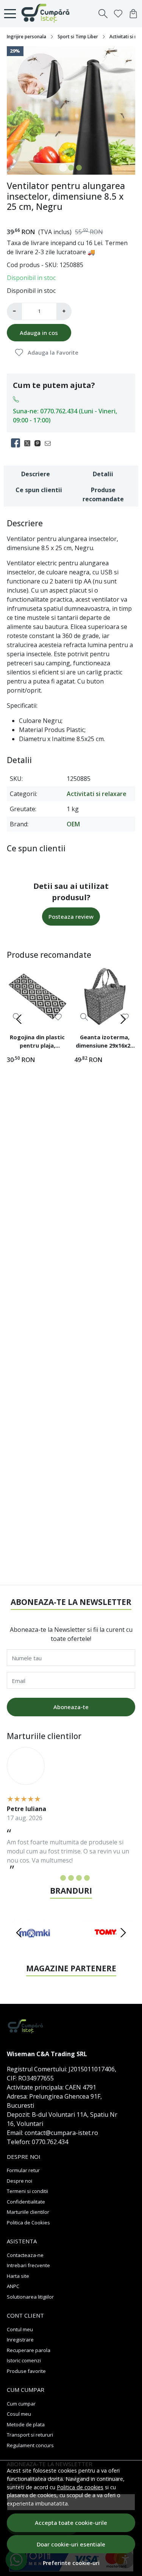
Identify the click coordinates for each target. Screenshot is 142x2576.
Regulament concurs (30, 2445)
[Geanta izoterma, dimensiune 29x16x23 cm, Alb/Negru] (105, 996)
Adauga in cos (39, 333)
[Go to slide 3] (79, 168)
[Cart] (133, 14)
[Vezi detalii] (84, 1017)
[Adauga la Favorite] (58, 1017)
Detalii (103, 474)
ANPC (13, 2286)
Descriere (36, 474)
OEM (73, 824)
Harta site (18, 2276)
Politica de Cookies (28, 2223)
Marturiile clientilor (28, 2212)
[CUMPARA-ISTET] (48, 14)
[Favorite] (118, 14)
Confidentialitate (26, 2202)
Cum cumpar (21, 2404)
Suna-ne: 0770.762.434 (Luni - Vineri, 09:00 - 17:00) (65, 416)
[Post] (29, 443)
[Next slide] (123, 1019)
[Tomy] (108, 1947)
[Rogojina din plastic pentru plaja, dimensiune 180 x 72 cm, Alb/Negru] (37, 996)
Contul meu (20, 2329)
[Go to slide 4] (79, 1878)
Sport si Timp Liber (78, 37)
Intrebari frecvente (28, 2265)
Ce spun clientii (39, 490)
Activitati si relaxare (97, 794)
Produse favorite (26, 2371)
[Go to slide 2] (71, 168)
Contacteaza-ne (25, 2255)
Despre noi (20, 2181)
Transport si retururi (30, 2435)
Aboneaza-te (71, 1707)
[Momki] (34, 1947)
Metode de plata (26, 2424)
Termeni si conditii (27, 2191)
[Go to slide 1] (63, 168)
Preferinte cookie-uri (71, 2563)
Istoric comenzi (24, 2360)
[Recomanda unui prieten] (50, 443)
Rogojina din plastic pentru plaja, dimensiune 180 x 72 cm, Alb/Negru (37, 1042)
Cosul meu (19, 2414)
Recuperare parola (29, 2350)
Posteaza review (71, 917)
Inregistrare (20, 2340)
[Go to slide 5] (87, 1878)
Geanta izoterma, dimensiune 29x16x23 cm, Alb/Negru (105, 1042)
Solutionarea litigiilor (30, 2297)
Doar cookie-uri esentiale (71, 2544)
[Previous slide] (19, 1019)
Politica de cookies (80, 2487)
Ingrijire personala (27, 37)
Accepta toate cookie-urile (71, 2523)
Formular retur (23, 2170)
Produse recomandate (103, 494)
